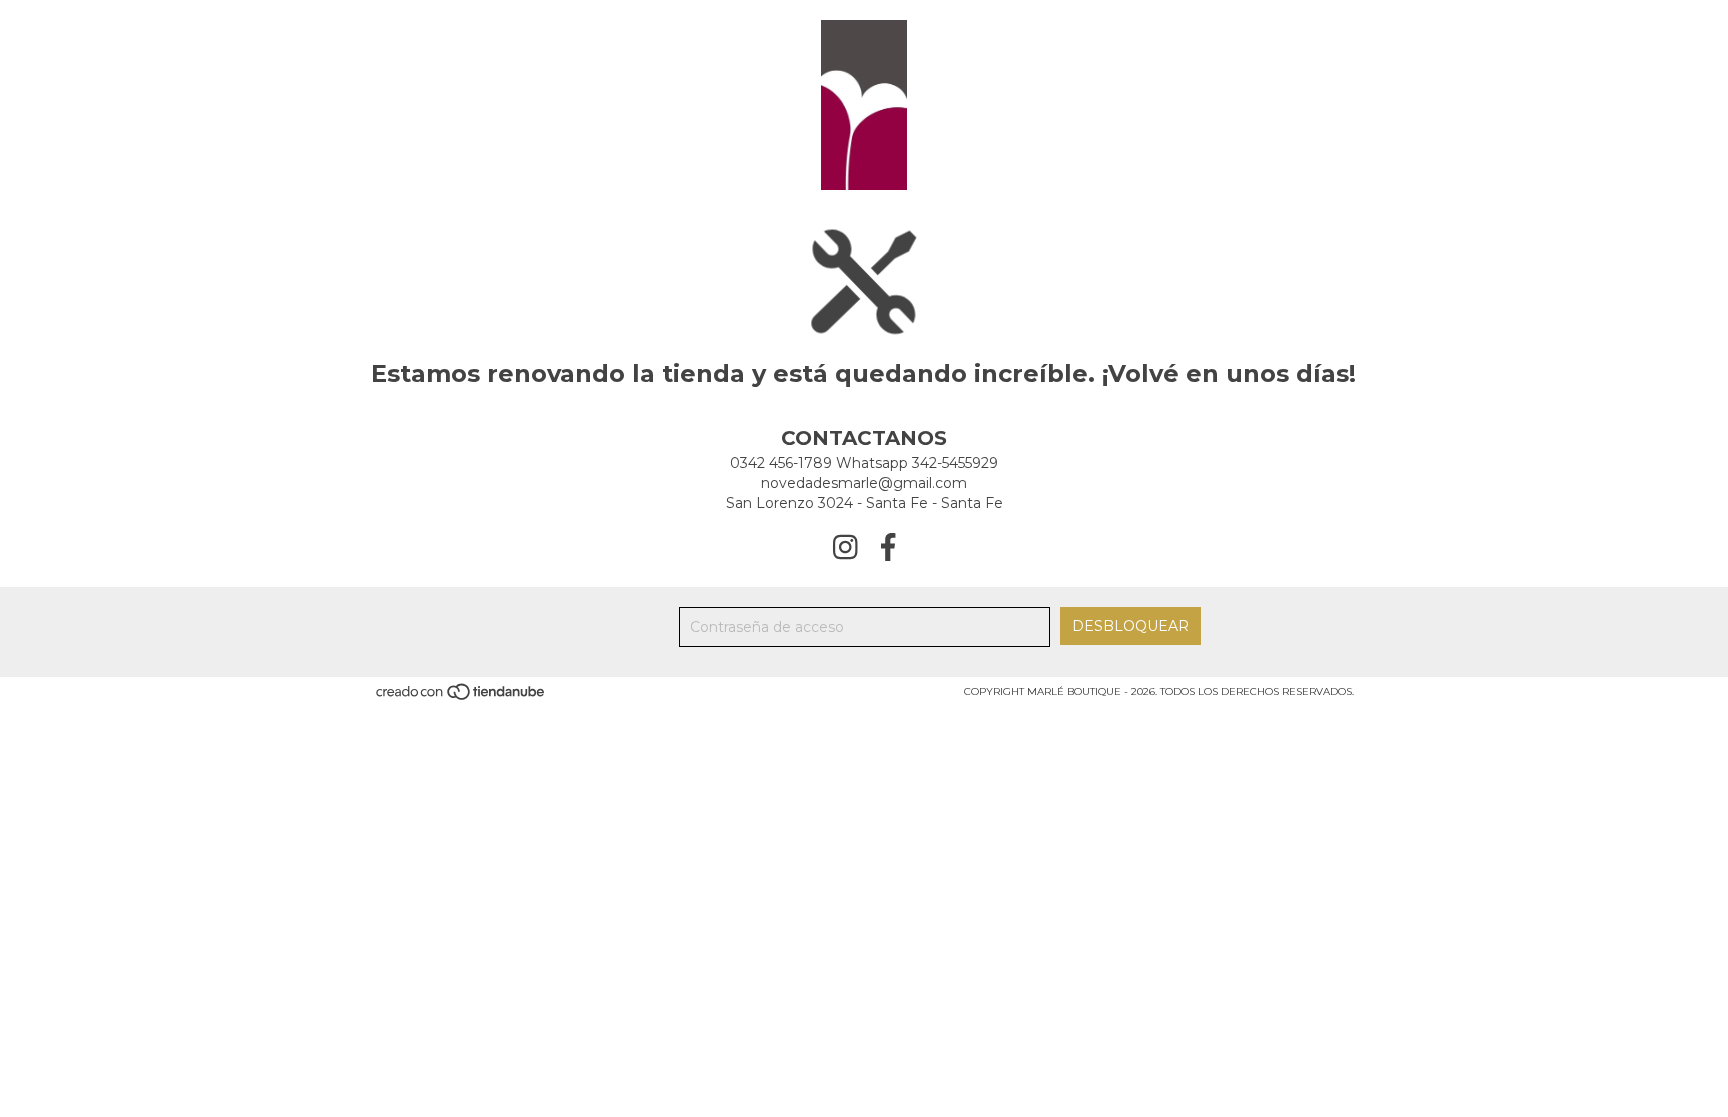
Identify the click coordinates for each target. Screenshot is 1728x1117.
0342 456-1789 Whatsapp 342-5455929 (864, 463)
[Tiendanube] (461, 698)
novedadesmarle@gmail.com (864, 483)
